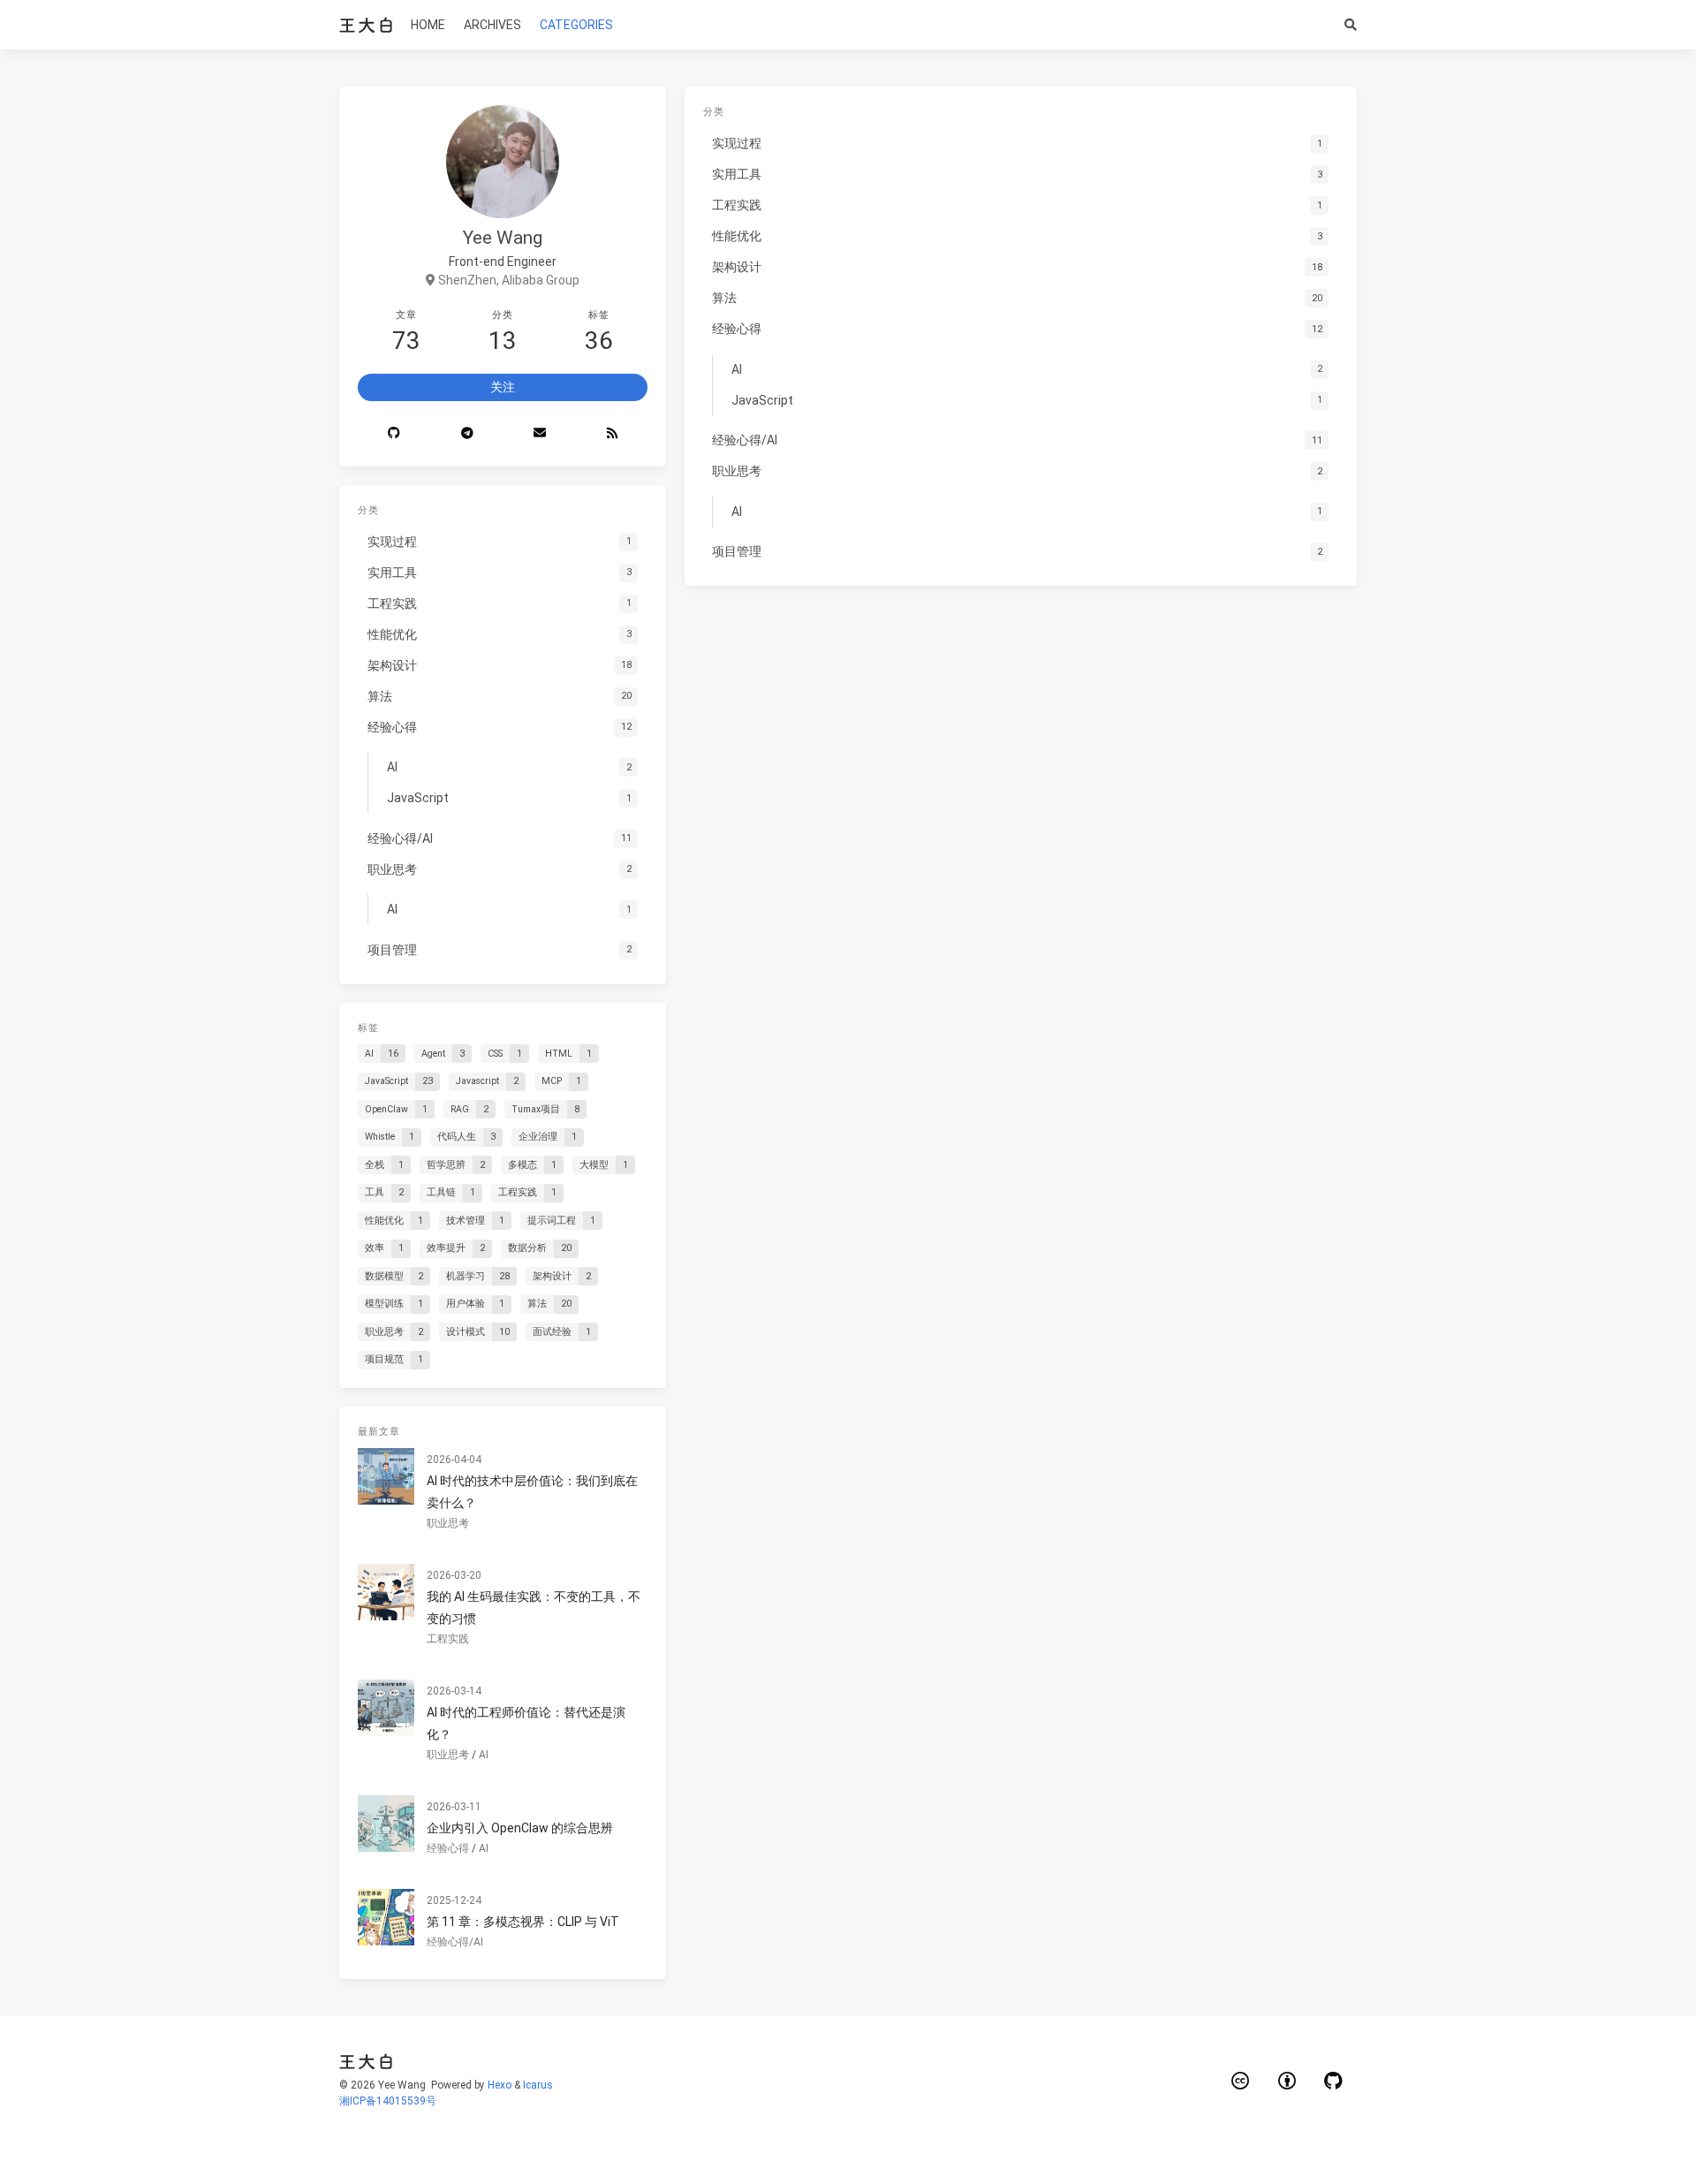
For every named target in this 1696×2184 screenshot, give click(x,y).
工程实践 (448, 1639)
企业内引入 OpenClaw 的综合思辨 (520, 1828)
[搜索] (1351, 25)
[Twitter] (540, 434)
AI (484, 1755)
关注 (503, 387)
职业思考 (448, 1523)
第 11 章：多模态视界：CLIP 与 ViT (523, 1922)
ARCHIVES (492, 25)
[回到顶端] (1404, 2149)
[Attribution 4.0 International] (1287, 2081)
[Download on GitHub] (1334, 2081)
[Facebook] (467, 434)
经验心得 (448, 1848)
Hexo (500, 2085)
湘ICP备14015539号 (388, 2101)
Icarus (538, 2085)
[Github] (394, 434)
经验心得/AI (455, 1942)
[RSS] (612, 434)
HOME (428, 25)
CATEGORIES (576, 25)
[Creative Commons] (1241, 2081)
